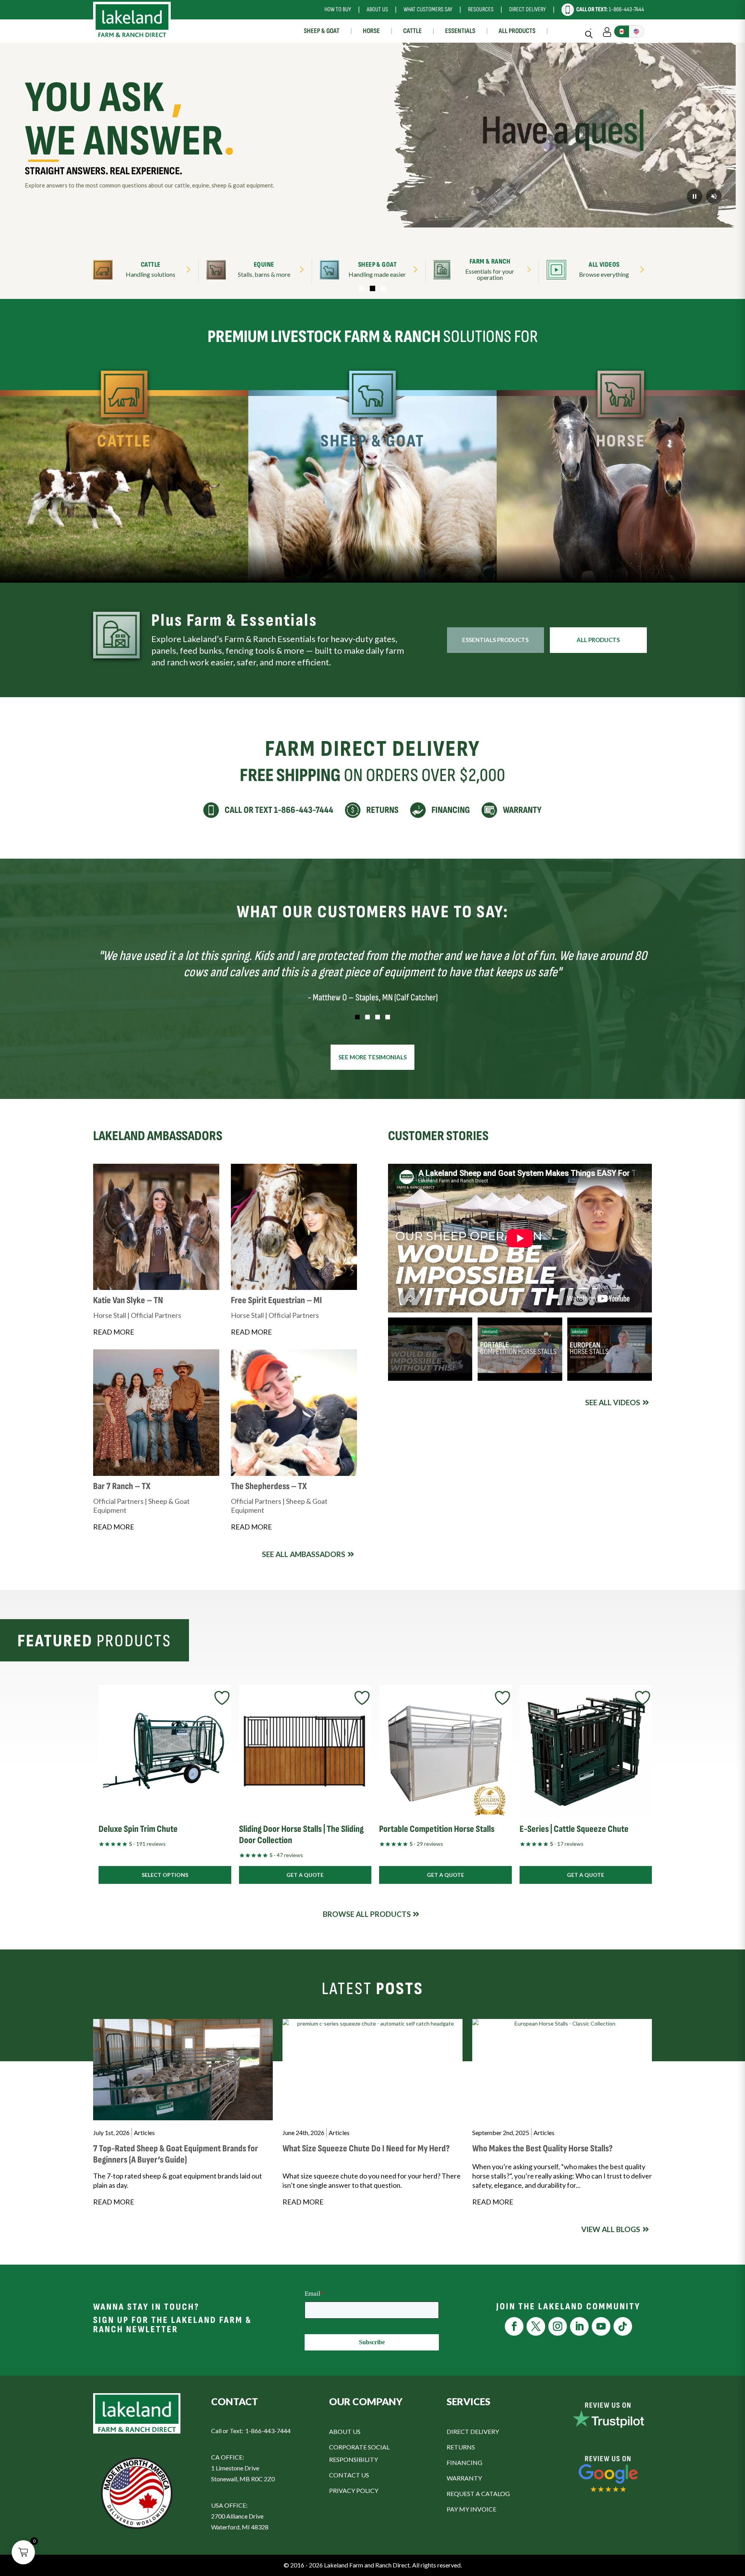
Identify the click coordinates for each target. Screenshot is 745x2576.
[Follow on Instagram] (558, 2326)
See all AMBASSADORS (304, 1554)
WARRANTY (464, 2478)
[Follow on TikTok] (623, 2326)
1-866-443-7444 (610, 10)
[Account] (607, 31)
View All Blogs (611, 2229)
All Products (517, 31)
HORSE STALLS (569, 568)
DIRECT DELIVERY (473, 2431)
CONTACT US (349, 2475)
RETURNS (461, 2447)
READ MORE (114, 1332)
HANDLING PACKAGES (73, 568)
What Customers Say (428, 10)
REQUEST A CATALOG (478, 2494)
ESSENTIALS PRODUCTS (495, 640)
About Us (377, 10)
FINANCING (464, 2462)
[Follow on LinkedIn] (579, 2326)
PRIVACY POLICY (354, 2490)
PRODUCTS (176, 568)
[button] (362, 288)
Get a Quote (305, 1875)
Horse (371, 31)
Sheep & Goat (322, 31)
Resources (481, 10)
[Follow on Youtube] (601, 2326)
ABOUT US (345, 2431)
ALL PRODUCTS (598, 640)
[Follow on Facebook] (514, 2326)
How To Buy (338, 10)
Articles (144, 2132)
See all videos (613, 1402)
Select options (165, 1875)
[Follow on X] (536, 2326)
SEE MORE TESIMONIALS (372, 1057)
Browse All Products (367, 1914)
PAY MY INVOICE (471, 2509)
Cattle (412, 31)
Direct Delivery (528, 10)
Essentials (460, 31)
